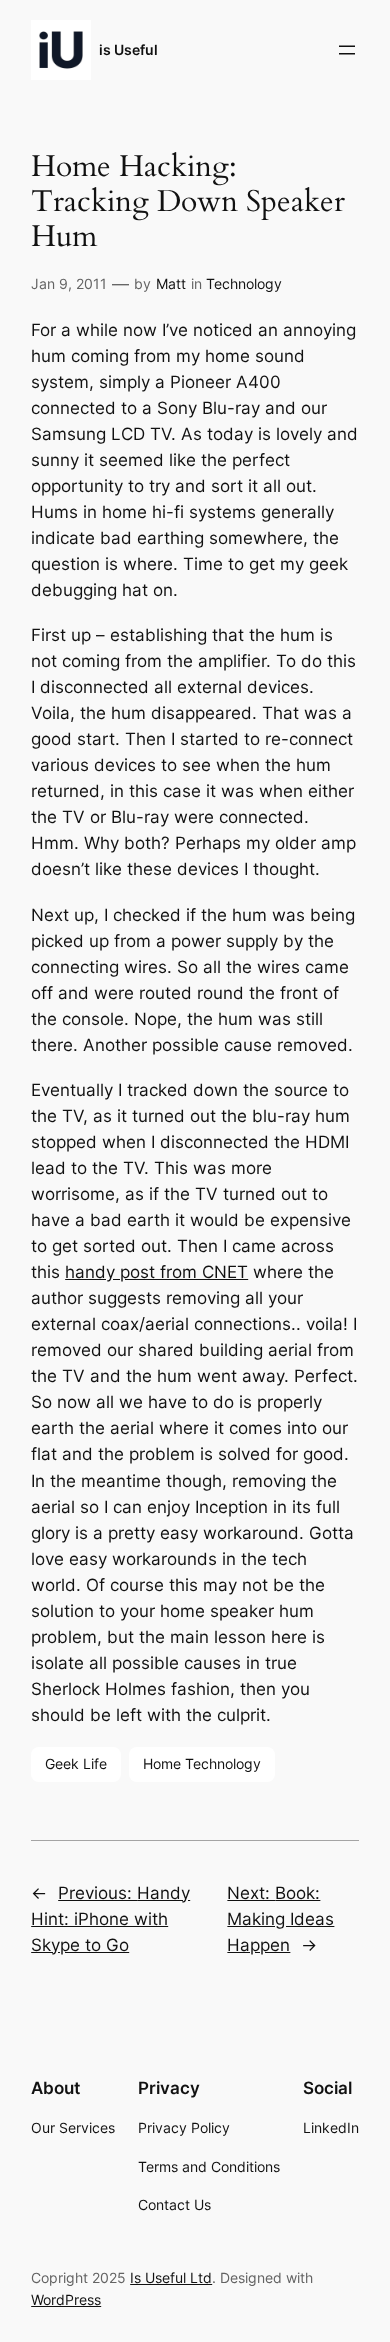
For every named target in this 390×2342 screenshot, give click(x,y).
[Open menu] (347, 50)
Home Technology (202, 1763)
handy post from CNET (156, 1272)
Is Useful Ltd (171, 2277)
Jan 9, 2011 (69, 283)
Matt (171, 283)
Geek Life (76, 1763)
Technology (244, 283)
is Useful (128, 49)
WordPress (66, 2299)
